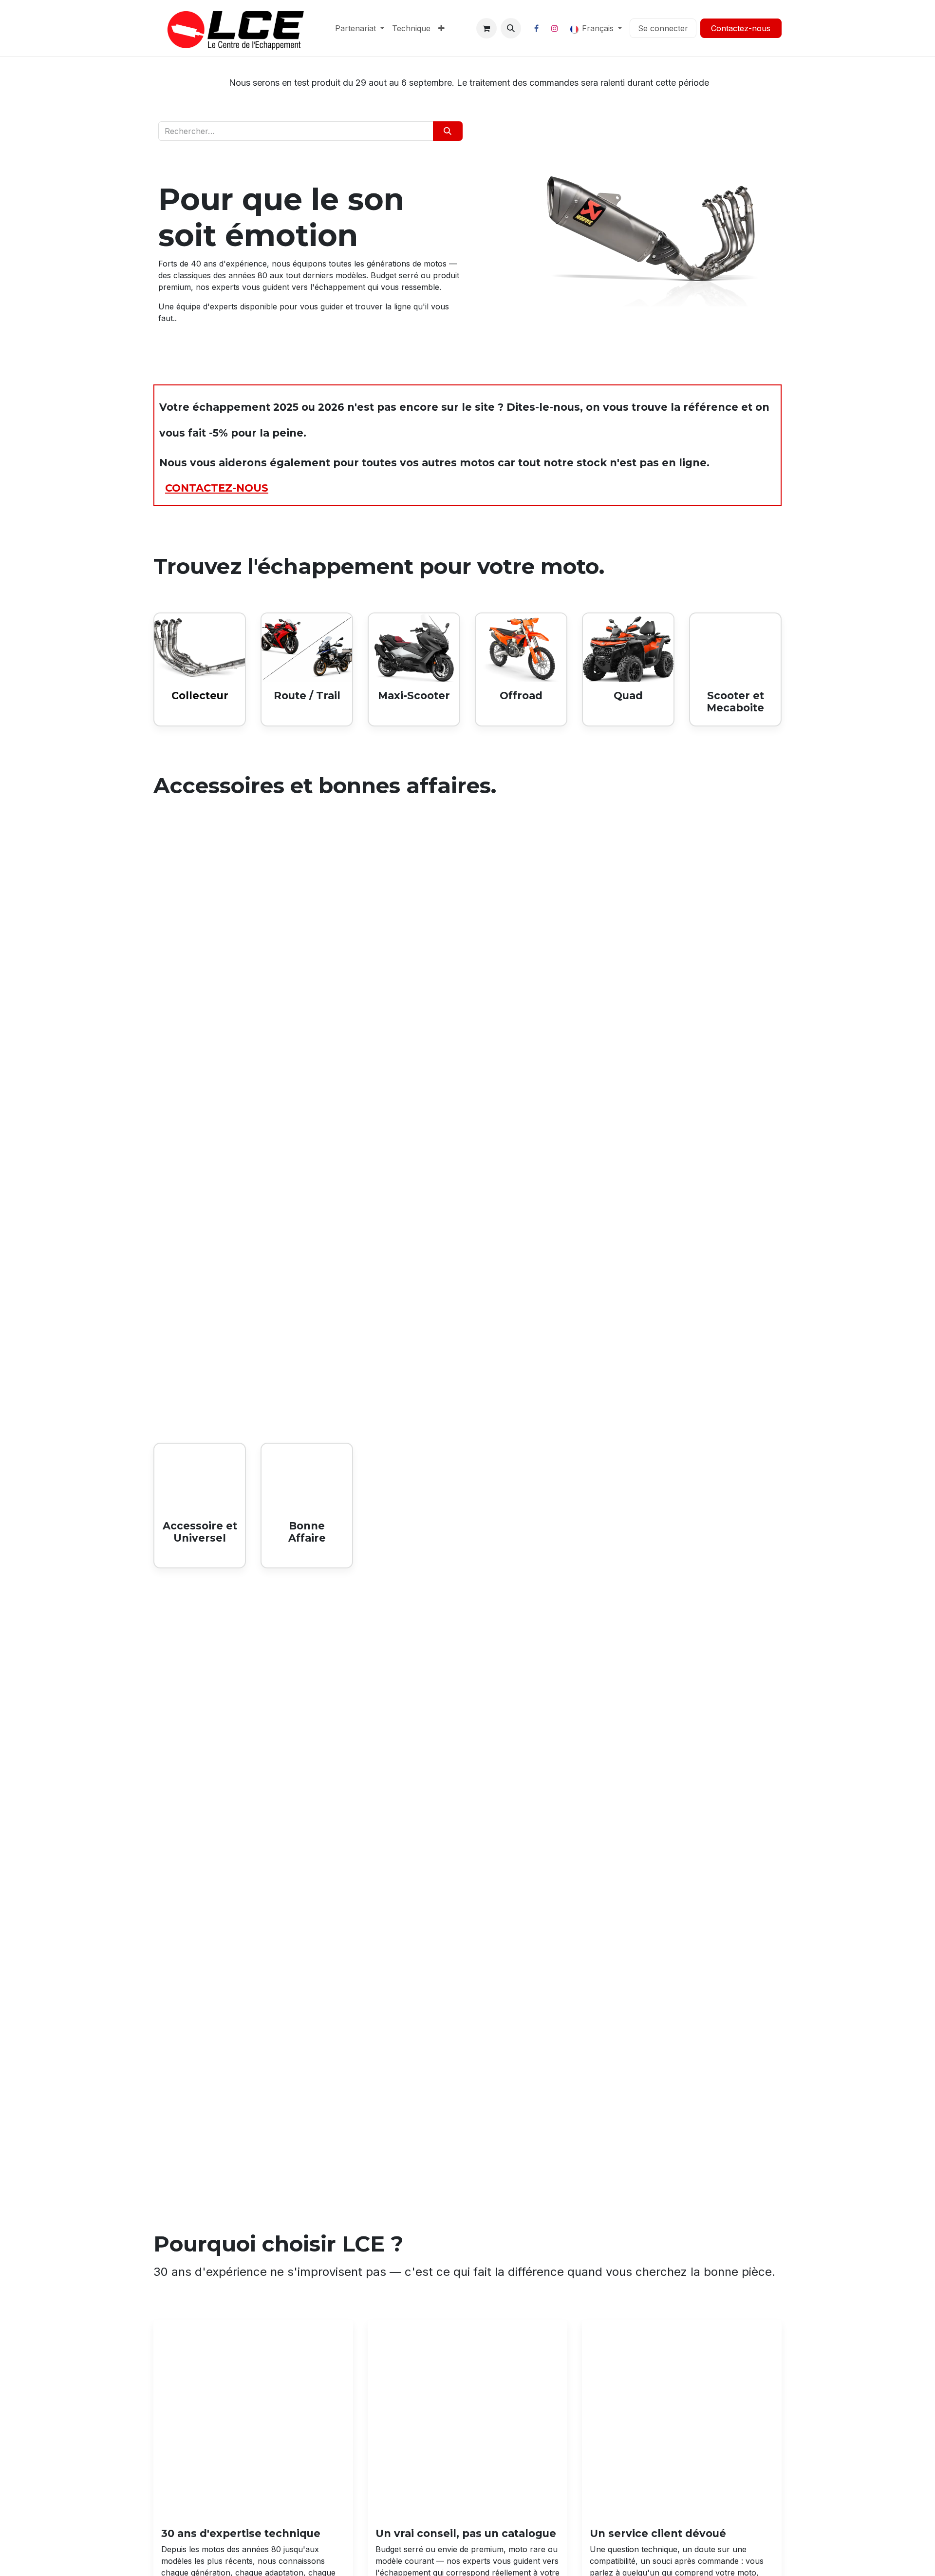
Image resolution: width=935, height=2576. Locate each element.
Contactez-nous (741, 28)
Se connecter (663, 28)
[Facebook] (537, 28)
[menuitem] (360, 28)
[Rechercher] (448, 131)
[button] (511, 28)
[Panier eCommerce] (486, 28)
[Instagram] (555, 28)
